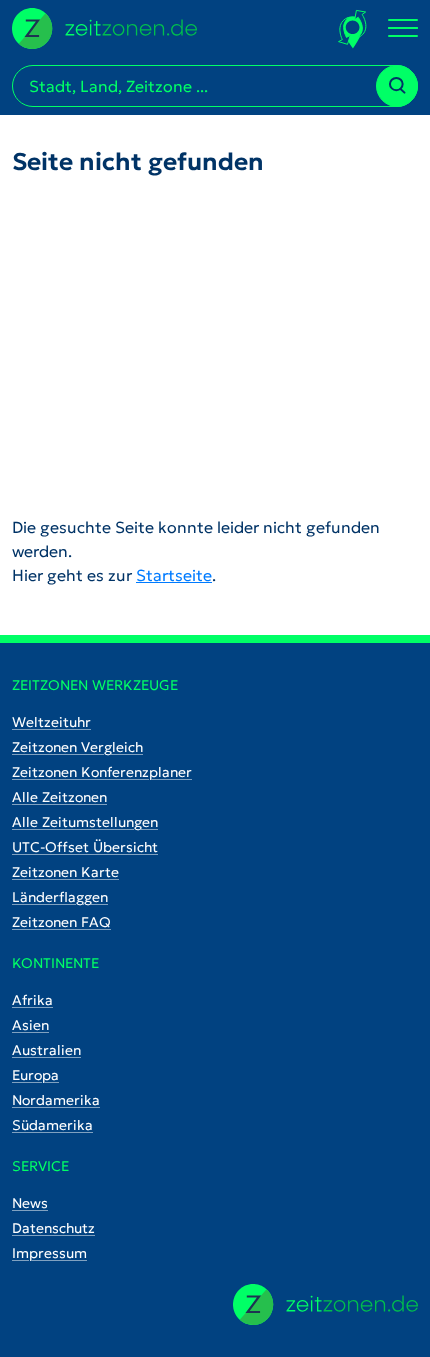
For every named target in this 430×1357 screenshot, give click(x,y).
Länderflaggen (60, 897)
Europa (35, 1075)
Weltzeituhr (51, 722)
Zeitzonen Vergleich (77, 747)
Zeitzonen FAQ (61, 922)
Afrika (32, 1000)
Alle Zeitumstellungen (85, 822)
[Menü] (403, 29)
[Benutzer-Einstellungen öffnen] (353, 28)
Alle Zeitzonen (59, 797)
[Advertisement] (215, 345)
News (30, 1203)
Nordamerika (56, 1100)
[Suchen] (397, 86)
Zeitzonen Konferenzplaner (102, 772)
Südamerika (52, 1125)
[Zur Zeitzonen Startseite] (104, 26)
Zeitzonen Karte (65, 872)
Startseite (174, 575)
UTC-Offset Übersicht (85, 847)
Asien (30, 1025)
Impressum (49, 1253)
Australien (46, 1050)
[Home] (325, 1304)
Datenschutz (53, 1228)
